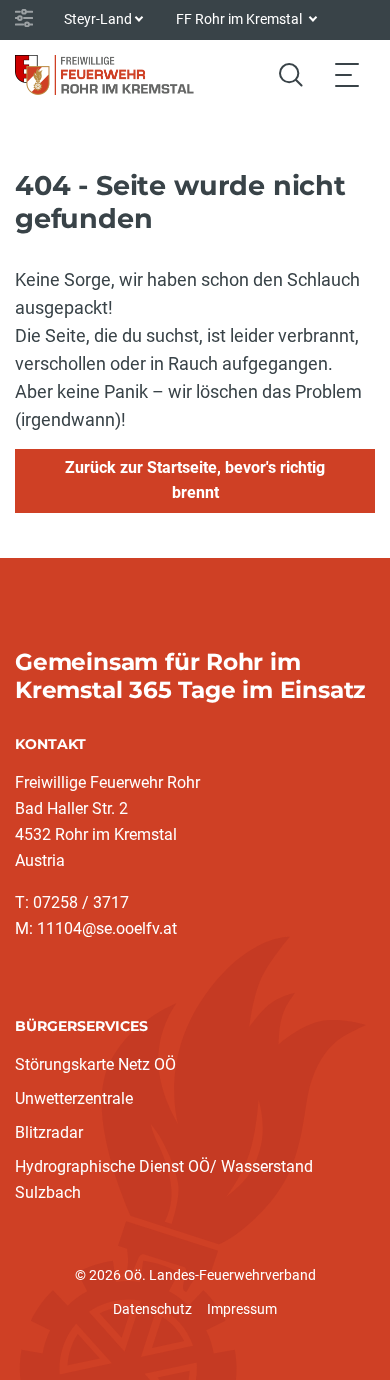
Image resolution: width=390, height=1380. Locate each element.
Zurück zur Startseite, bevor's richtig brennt (195, 480)
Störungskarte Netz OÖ (95, 1064)
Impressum (242, 1309)
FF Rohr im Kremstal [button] (240, 19)
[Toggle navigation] (347, 74)
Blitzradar (49, 1132)
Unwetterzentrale (74, 1098)
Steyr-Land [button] (98, 19)
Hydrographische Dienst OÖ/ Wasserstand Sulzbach (164, 1179)
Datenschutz (152, 1309)
